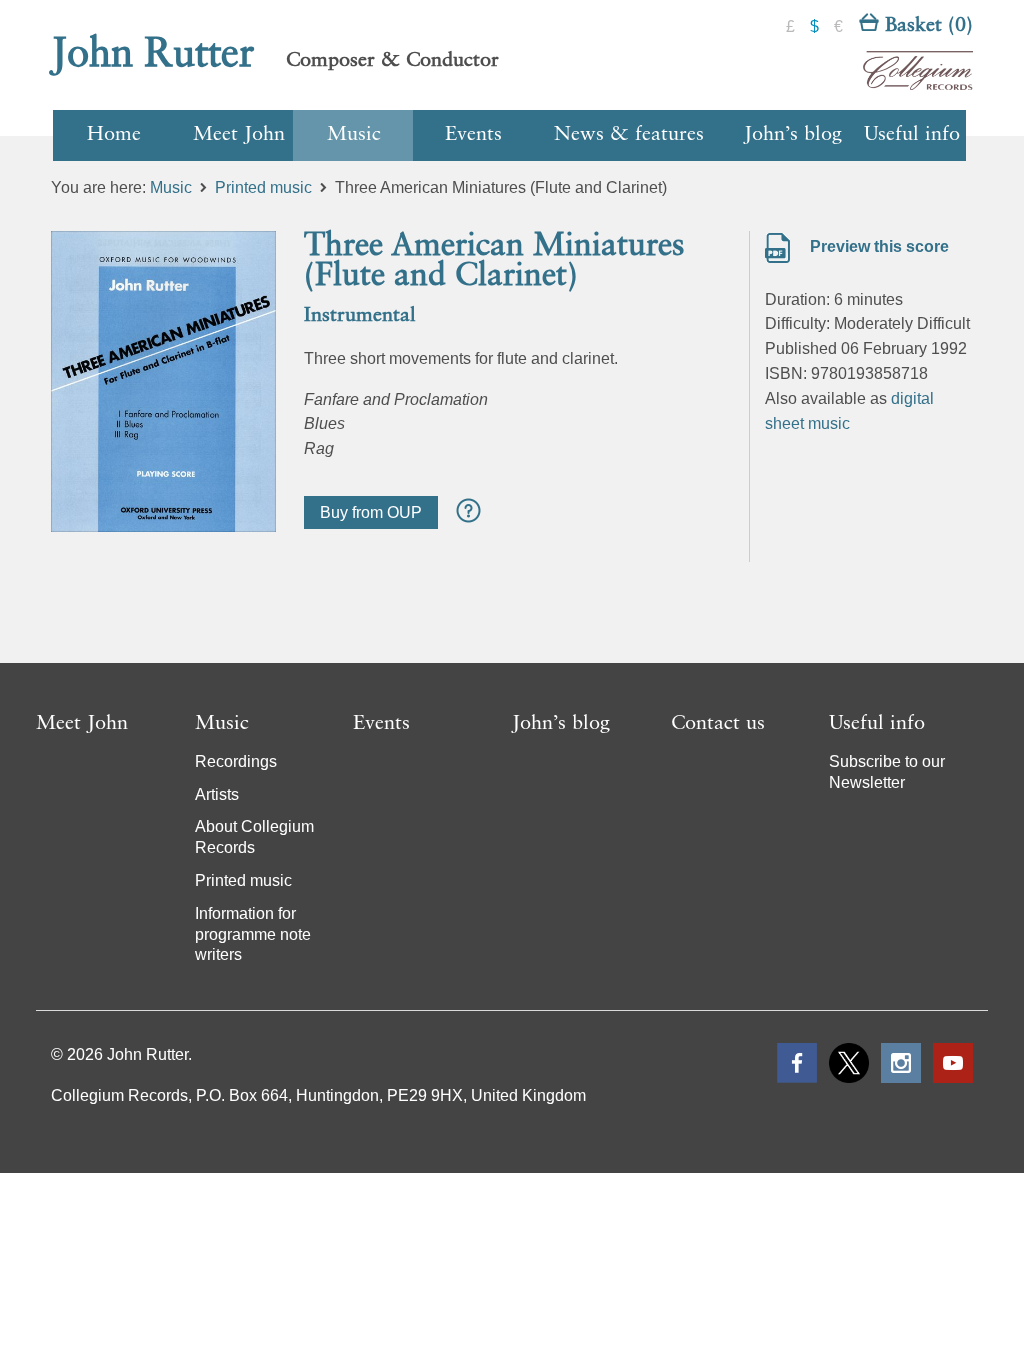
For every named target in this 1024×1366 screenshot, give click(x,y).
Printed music (263, 187)
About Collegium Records (254, 837)
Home (114, 135)
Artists (217, 794)
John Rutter (153, 55)
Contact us (718, 724)
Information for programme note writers (253, 934)
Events (473, 135)
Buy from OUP (371, 512)
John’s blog (793, 135)
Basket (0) (926, 26)
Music (354, 135)
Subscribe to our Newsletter (887, 772)
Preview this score (877, 246)
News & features (629, 135)
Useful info (912, 135)
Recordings (236, 761)
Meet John (239, 135)
